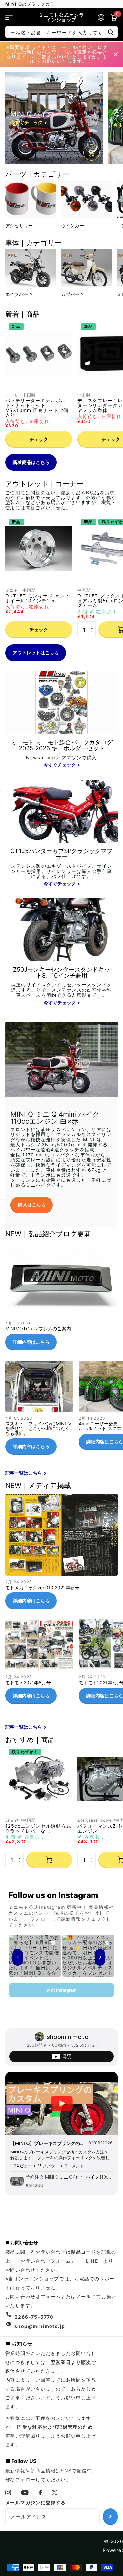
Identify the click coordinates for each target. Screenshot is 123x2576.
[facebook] (41, 2492)
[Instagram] (8, 2492)
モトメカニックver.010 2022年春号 (61, 1554)
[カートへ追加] (49, 1860)
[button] (93, 624)
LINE (92, 2261)
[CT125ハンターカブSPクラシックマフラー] (61, 868)
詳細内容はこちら (31, 1342)
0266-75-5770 (34, 2317)
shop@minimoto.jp (40, 2326)
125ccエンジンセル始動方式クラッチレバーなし (38, 1828)
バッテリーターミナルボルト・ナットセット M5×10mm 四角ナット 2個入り (37, 408)
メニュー (9, 17)
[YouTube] (25, 2493)
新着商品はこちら (31, 462)
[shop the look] (92, 153)
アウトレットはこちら (36, 653)
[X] (55, 2492)
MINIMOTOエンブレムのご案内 (61, 1299)
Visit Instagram (61, 1990)
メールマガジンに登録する (36, 2503)
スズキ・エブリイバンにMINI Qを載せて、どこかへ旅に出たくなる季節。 (39, 1410)
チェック (39, 439)
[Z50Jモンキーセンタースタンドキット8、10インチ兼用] (61, 987)
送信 (111, 32)
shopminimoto (68, 2037)
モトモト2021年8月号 (39, 1664)
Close (116, 54)
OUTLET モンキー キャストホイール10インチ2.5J (38, 598)
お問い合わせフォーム (46, 2261)
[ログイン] (101, 17)
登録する (110, 2516)
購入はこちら (32, 1205)
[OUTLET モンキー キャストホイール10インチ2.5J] (39, 549)
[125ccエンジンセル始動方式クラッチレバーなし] (39, 1779)
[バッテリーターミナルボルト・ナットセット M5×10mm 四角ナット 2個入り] (39, 353)
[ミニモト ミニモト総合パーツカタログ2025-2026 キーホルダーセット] (61, 754)
